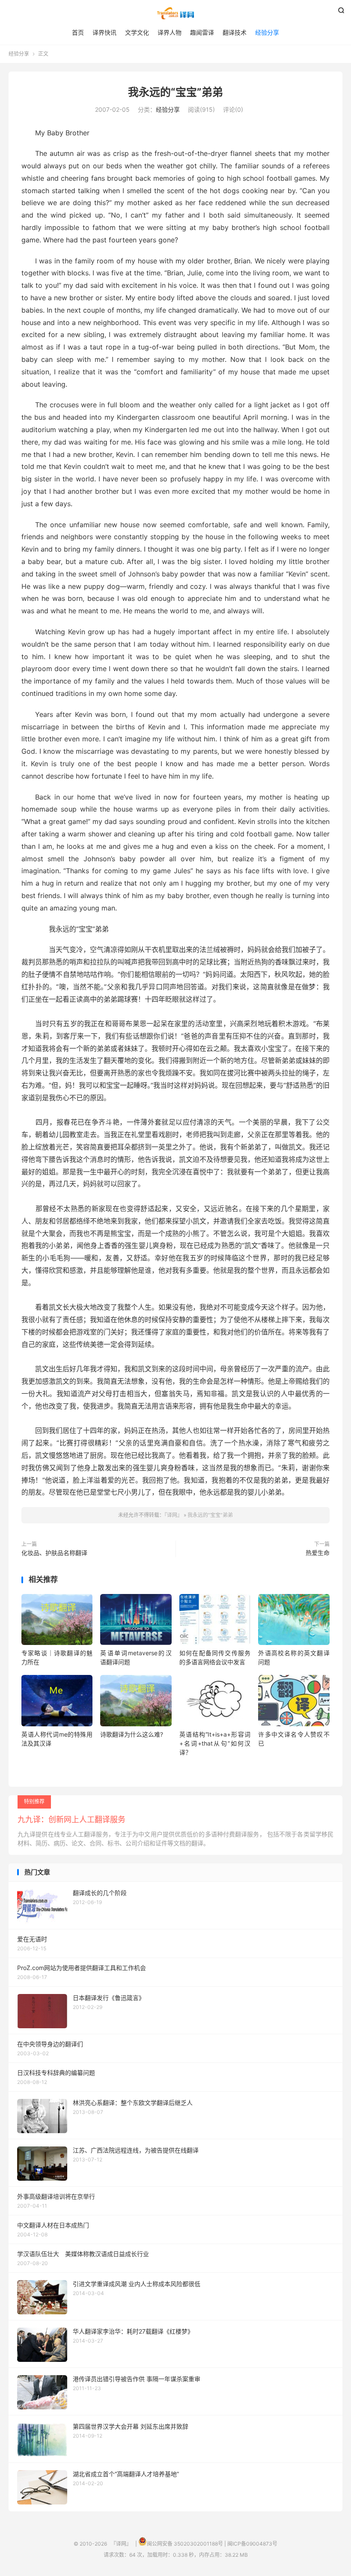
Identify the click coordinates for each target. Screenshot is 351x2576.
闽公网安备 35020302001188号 (185, 2544)
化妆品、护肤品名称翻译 (54, 1553)
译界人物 (170, 32)
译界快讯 (104, 32)
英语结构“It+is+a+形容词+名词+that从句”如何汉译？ (215, 1743)
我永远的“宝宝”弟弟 (175, 92)
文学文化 (137, 32)
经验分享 (267, 32)
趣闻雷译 (202, 32)
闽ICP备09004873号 (252, 2544)
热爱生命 (318, 1553)
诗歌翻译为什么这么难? (132, 1734)
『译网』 (175, 13)
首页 (78, 32)
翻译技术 (235, 32)
